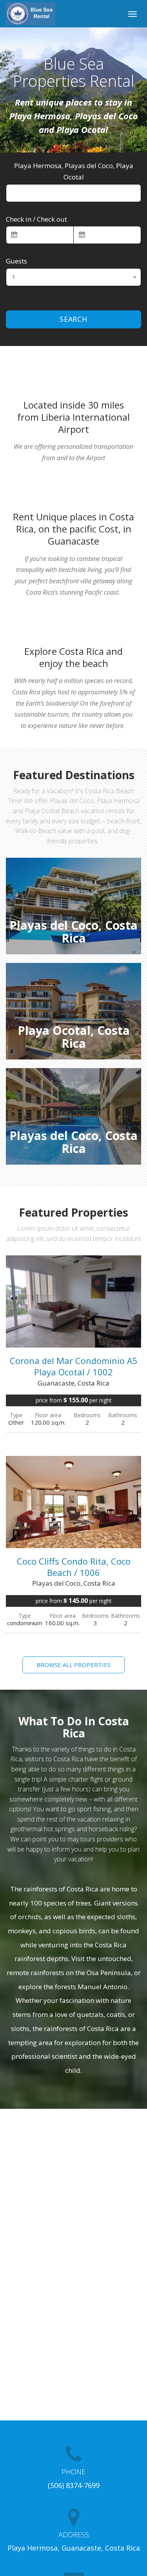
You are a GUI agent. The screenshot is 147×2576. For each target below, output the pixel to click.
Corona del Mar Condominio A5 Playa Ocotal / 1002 (74, 1366)
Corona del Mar (73, 1038)
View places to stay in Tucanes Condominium (76, 933)
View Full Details (74, 1327)
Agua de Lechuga (73, 1143)
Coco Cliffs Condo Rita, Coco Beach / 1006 (74, 1567)
